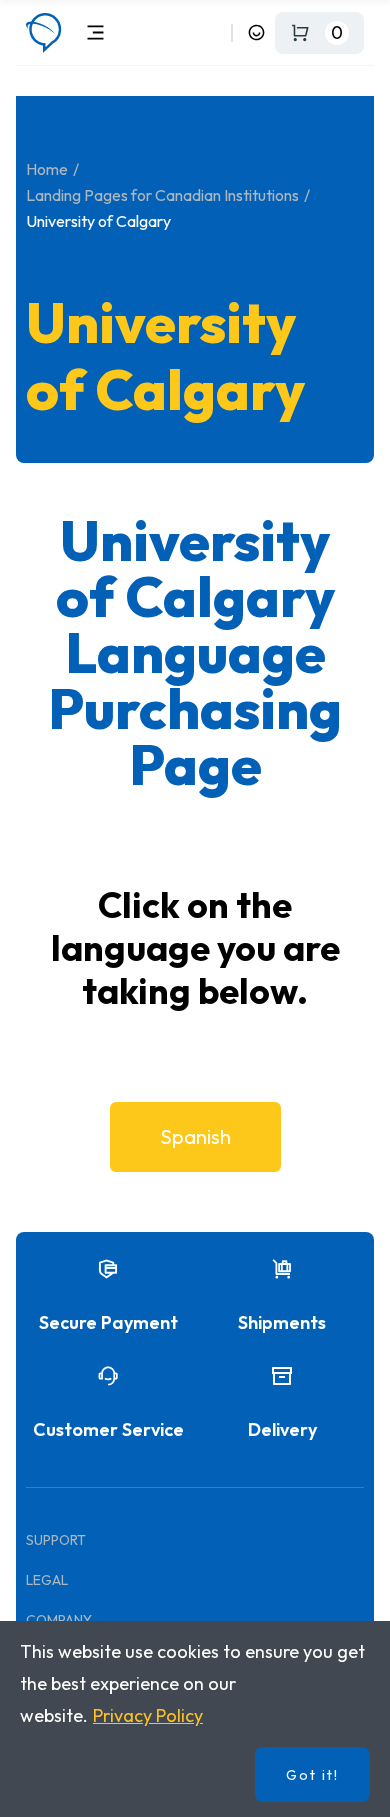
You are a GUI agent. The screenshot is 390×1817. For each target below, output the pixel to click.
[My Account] (256, 32)
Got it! (312, 1775)
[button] (195, 1137)
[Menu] (95, 32)
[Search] (212, 32)
